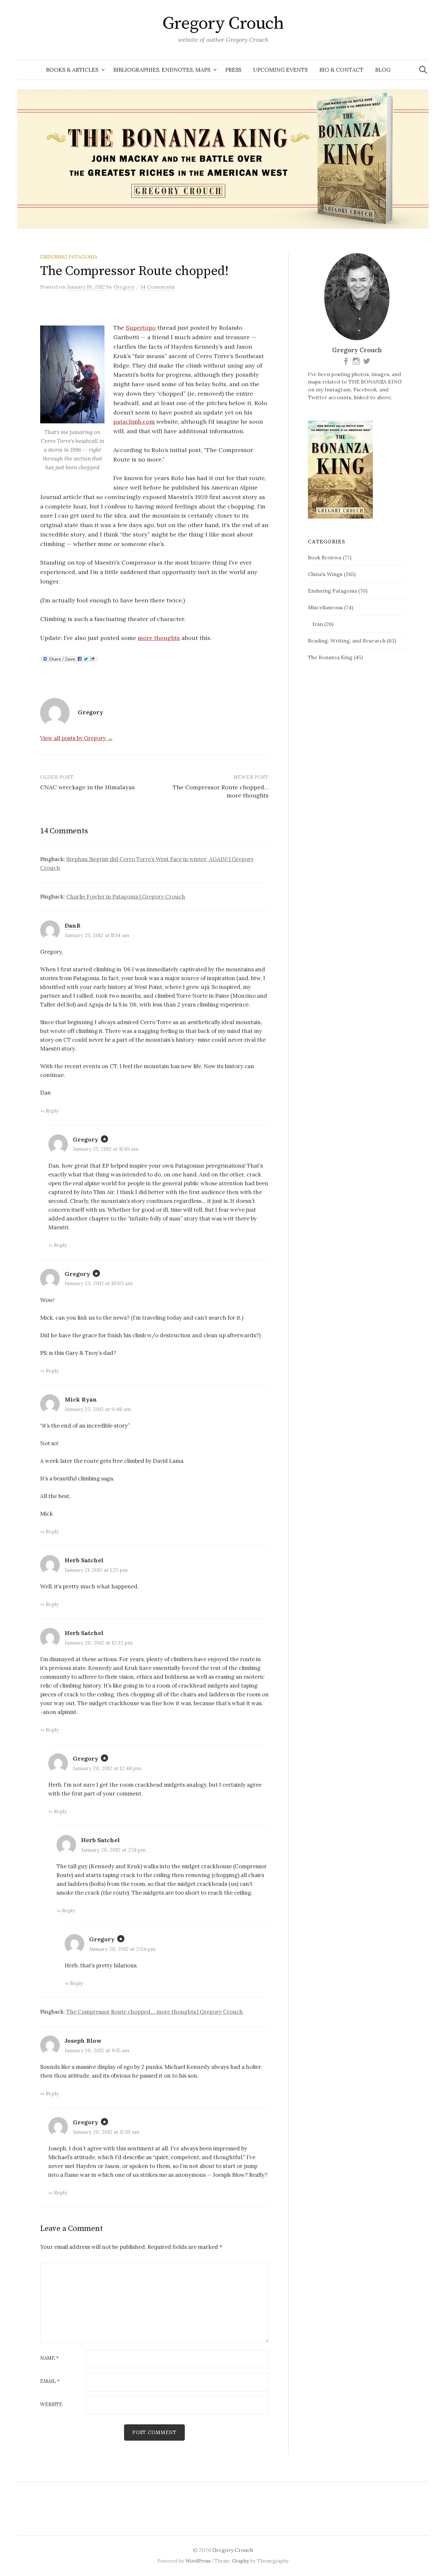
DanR (73, 925)
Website (51, 2405)
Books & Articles (72, 70)
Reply (52, 1111)
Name (49, 2358)
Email (50, 2381)
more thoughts (159, 638)
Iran (318, 624)
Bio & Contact (341, 70)
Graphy (241, 2561)
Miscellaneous (325, 607)
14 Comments (158, 287)
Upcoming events (280, 70)
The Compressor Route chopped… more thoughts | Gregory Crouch (155, 2012)
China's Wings (325, 574)
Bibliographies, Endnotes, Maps (162, 70)
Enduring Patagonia (69, 257)
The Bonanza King (330, 657)
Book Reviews (325, 557)
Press (233, 70)
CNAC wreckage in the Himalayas (88, 787)
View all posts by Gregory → (76, 738)
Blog (383, 70)
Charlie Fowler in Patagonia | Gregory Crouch (126, 897)
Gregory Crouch (223, 23)
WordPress (198, 2561)
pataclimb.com (134, 422)
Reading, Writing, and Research (347, 641)
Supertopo (141, 328)
